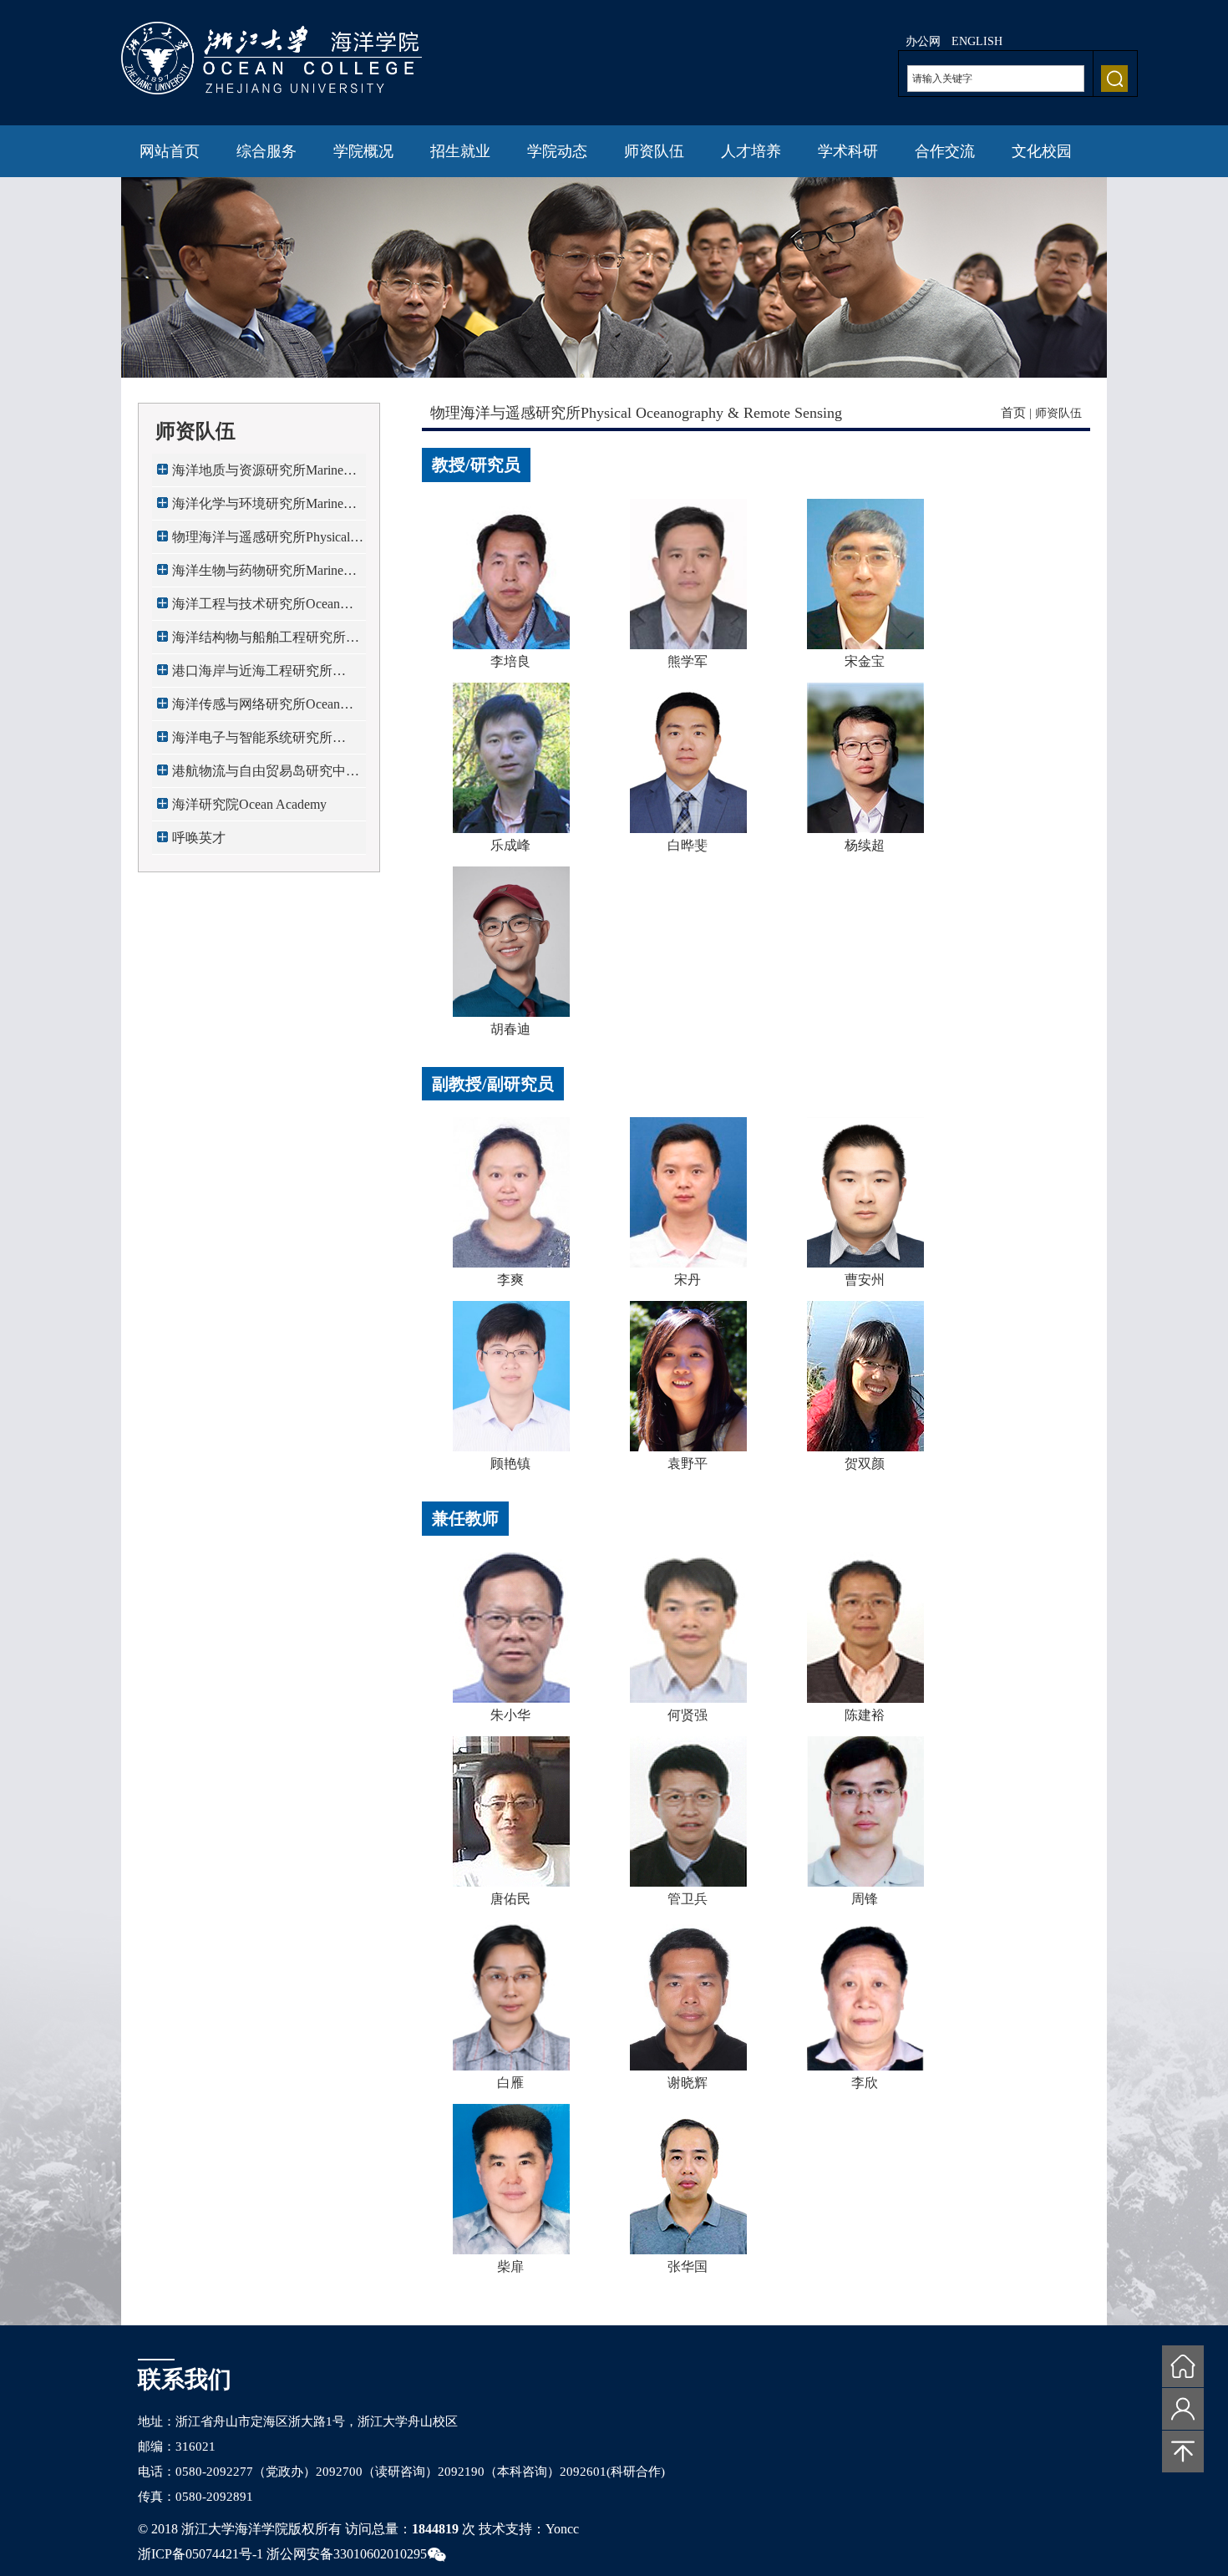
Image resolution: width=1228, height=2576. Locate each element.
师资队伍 (654, 151)
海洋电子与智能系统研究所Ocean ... (252, 742)
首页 (1013, 413)
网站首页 (170, 151)
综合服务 (266, 151)
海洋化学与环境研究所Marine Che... (258, 508)
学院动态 (557, 151)
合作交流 (945, 151)
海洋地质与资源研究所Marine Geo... (258, 475)
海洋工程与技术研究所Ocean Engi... (256, 609)
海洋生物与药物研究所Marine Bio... (258, 575)
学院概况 (363, 151)
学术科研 (848, 151)
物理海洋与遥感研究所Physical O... (261, 542)
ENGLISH (977, 41)
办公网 (923, 41)
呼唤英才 (199, 838)
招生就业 (460, 151)
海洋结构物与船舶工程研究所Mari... (259, 642)
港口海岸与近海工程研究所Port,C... (252, 676)
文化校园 (1042, 151)
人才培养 (751, 151)
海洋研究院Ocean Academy (249, 804)
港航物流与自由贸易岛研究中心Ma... (266, 776)
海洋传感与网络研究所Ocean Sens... (256, 709)
